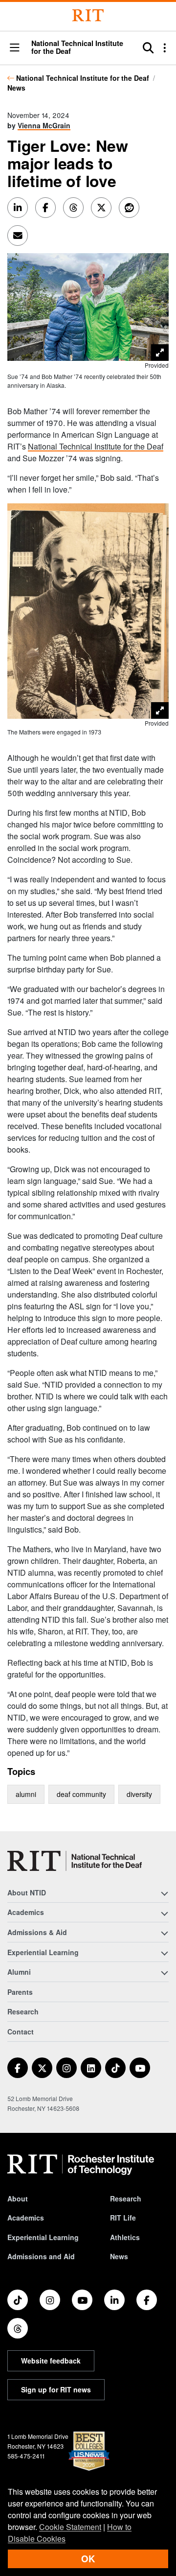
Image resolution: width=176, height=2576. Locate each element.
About (18, 2198)
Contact (21, 2032)
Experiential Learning (43, 2237)
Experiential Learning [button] (43, 1952)
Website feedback (51, 2361)
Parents (20, 1992)
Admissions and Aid (41, 2256)
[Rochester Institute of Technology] (88, 15)
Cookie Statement (70, 2527)
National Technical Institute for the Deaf (83, 78)
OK (88, 2559)
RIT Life (123, 2218)
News (16, 88)
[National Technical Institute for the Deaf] (75, 1861)
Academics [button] (26, 1912)
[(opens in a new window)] (18, 2068)
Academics (26, 2218)
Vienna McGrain (44, 125)
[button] (15, 48)
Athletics (125, 2237)
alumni (26, 1794)
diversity (139, 1794)
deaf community (81, 1794)
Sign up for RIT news (56, 2389)
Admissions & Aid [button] (37, 1932)
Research (23, 2011)
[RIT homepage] (81, 2165)
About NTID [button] (27, 1892)
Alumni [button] (19, 1972)
